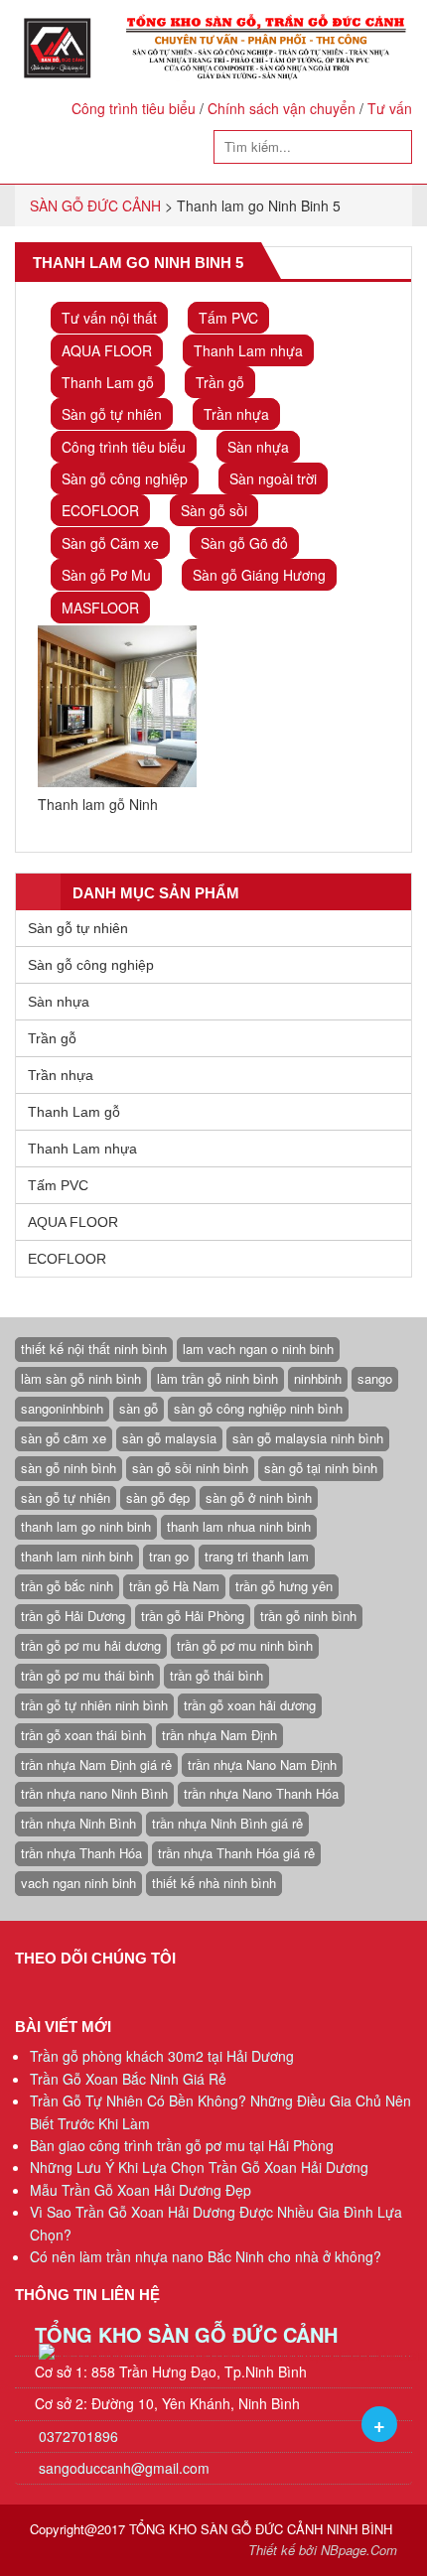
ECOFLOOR (100, 510)
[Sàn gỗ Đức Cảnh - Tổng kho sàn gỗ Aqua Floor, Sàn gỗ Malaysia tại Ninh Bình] (213, 48)
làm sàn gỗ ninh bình (81, 1378)
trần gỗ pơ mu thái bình (87, 1675)
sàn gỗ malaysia (169, 1438)
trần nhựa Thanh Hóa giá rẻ (236, 1853)
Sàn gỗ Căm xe (110, 543)
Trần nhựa (236, 414)
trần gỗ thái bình (216, 1675)
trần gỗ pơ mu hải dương (91, 1645)
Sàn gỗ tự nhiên (112, 414)
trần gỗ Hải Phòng (193, 1616)
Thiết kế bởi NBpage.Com (323, 2550)
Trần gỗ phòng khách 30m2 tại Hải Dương (162, 2056)
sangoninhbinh (62, 1408)
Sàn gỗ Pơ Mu (106, 575)
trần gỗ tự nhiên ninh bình (94, 1705)
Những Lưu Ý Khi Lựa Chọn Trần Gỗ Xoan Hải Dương (199, 2167)
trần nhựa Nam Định (219, 1735)
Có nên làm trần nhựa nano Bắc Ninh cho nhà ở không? (206, 2256)
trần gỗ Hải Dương (73, 1616)
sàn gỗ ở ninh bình (259, 1497)
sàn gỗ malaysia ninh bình (308, 1438)
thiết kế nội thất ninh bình (94, 1349)
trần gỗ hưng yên (284, 1586)
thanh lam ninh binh (77, 1556)
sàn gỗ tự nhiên (66, 1497)
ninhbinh (318, 1378)
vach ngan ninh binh (78, 1883)
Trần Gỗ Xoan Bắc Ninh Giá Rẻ (128, 2079)
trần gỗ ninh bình (308, 1616)
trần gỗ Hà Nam (174, 1586)
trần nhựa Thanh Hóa (81, 1853)
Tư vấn (390, 108)
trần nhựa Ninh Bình (78, 1823)
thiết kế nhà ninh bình (214, 1883)
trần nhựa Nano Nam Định (262, 1764)
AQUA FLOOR (107, 350)
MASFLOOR (100, 608)
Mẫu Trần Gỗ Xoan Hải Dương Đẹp (141, 2190)
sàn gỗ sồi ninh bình (190, 1468)
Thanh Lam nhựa (248, 350)
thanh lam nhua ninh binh (239, 1526)
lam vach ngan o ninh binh (258, 1349)
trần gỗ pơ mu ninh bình (245, 1645)
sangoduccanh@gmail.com (124, 2468)
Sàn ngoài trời (273, 478)
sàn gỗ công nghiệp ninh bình (258, 1408)
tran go (169, 1556)
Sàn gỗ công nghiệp (125, 478)
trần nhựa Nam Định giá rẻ (96, 1764)
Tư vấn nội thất (109, 318)
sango (375, 1378)
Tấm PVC (228, 318)
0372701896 (76, 2436)
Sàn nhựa (258, 447)
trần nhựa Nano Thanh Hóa (261, 1793)
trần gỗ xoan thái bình (83, 1735)
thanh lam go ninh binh (86, 1526)
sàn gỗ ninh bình (69, 1468)
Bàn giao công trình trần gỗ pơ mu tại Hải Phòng (182, 2145)
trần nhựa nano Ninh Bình (94, 1793)
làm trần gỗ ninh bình (217, 1378)
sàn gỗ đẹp (158, 1497)
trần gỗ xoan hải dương (250, 1705)
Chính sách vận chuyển (282, 108)
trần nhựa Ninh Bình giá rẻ (227, 1823)
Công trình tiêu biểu (134, 108)
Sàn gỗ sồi (214, 510)
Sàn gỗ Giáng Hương (259, 575)
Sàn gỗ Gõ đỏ (244, 543)
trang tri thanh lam (257, 1556)
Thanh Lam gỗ (108, 382)
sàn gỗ (139, 1408)
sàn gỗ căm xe (64, 1438)
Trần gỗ (220, 382)
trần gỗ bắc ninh (67, 1586)
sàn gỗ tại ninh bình (321, 1468)
